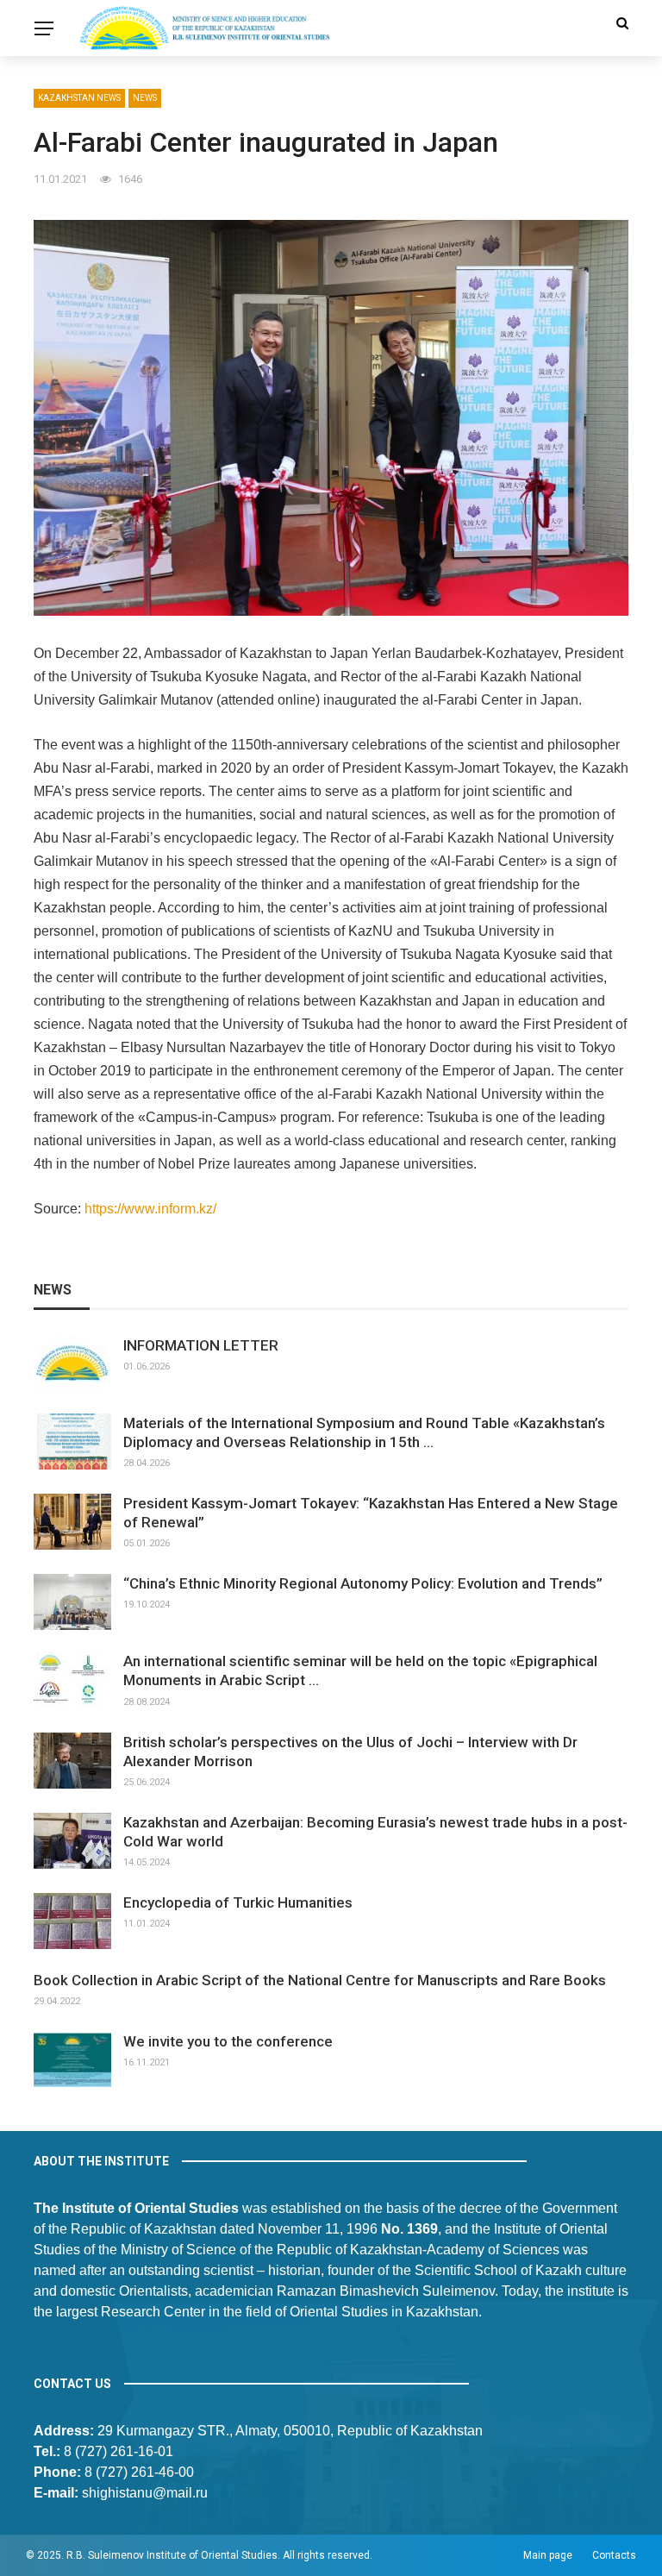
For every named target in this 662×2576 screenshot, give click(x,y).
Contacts (614, 2555)
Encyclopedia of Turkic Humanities (238, 1902)
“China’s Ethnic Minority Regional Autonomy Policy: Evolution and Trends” (363, 1583)
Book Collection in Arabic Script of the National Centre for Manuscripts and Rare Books (320, 1980)
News (145, 98)
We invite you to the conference (228, 2041)
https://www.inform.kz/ (150, 1209)
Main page (548, 2555)
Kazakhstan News (79, 98)
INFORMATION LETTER (201, 1345)
